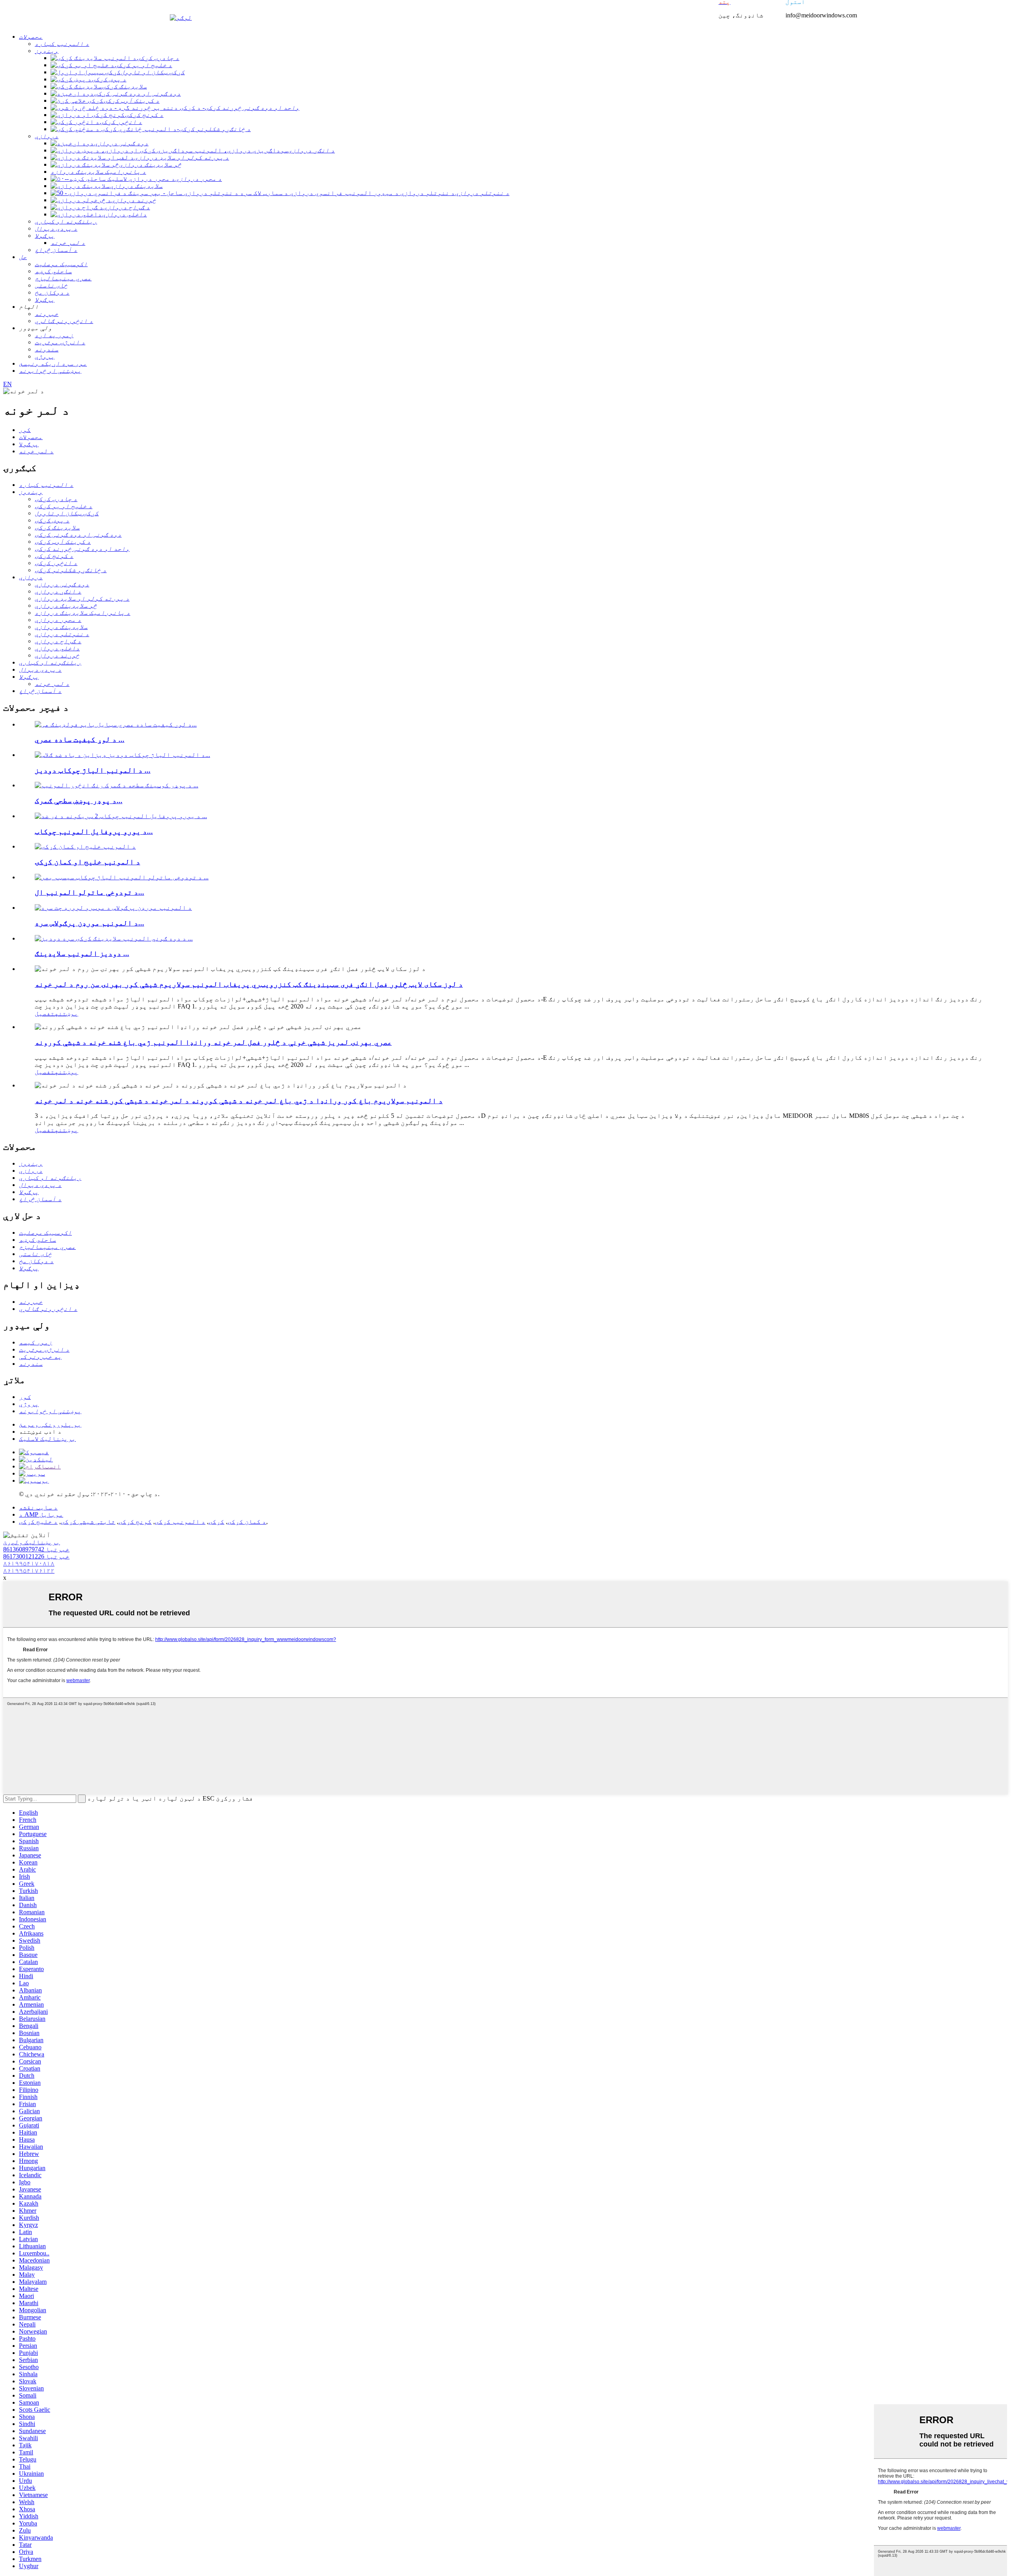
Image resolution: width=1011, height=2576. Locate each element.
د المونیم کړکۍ (180, 1522)
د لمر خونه (36, 451)
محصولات (31, 437)
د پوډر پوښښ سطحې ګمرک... (79, 801)
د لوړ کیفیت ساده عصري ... (80, 739)
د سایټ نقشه (38, 1507)
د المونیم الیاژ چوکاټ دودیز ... (93, 770)
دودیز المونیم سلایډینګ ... (82, 953)
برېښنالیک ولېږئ (32, 1542)
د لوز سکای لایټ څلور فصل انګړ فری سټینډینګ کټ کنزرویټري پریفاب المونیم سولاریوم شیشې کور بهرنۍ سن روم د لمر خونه (249, 984)
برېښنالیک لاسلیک (47, 1439)
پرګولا (29, 444)
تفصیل (45, 1013)
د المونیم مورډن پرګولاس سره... (89, 923)
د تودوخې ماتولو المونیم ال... (89, 892)
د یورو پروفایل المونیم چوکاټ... (94, 831)
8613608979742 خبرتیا (36, 1549)
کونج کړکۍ (135, 1522)
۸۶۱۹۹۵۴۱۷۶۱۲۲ (29, 1571)
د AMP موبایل (41, 1514)
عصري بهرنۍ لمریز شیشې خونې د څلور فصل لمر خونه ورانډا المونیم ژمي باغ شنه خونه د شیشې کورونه (213, 1042)
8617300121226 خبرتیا (36, 1556)
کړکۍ (216, 1522)
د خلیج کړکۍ (38, 1522)
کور (25, 430)
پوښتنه (66, 1013)
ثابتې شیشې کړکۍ (88, 1522)
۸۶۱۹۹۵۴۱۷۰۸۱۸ (29, 1563)
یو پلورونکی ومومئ (50, 1424)
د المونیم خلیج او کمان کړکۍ (87, 862)
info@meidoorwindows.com (821, 15)
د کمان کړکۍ (247, 1522)
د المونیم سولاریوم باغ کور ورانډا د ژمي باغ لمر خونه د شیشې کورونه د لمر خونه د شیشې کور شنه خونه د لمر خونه (239, 1101)
